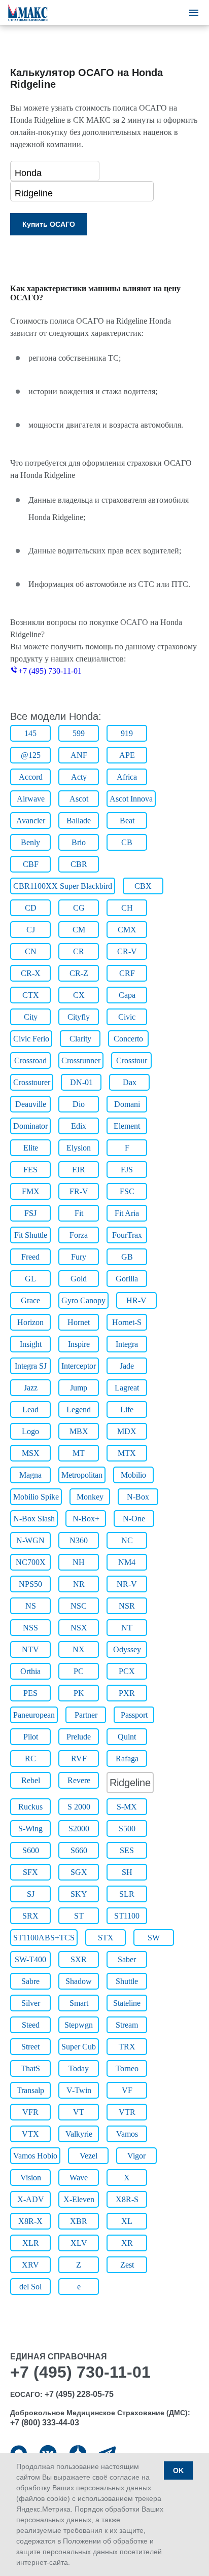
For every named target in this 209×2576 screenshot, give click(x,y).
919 (127, 733)
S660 (79, 1850)
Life (127, 1409)
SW (154, 1938)
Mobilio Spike (36, 1497)
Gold (79, 1279)
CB (127, 842)
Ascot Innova (131, 799)
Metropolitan (82, 1475)
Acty (79, 777)
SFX (30, 1872)
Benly (30, 842)
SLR (127, 1894)
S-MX (127, 1807)
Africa (127, 777)
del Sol (30, 2287)
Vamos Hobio (35, 2156)
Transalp (30, 2090)
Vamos (127, 2134)
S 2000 (79, 1807)
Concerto (128, 1039)
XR (127, 2243)
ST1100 (127, 1916)
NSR (127, 1606)
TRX (127, 2047)
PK (79, 1693)
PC (79, 1671)
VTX (30, 2134)
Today (79, 2068)
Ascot (79, 799)
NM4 (127, 1562)
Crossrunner (81, 1060)
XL (127, 2221)
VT (79, 2112)
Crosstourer (32, 1082)
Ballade (79, 821)
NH (79, 1562)
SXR (79, 1959)
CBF (31, 864)
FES (30, 1170)
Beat (127, 821)
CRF (127, 973)
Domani (127, 1104)
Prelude (79, 1737)
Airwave (31, 799)
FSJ (30, 1213)
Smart (79, 2003)
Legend (79, 1409)
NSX (79, 1628)
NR (79, 1584)
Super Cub (79, 2047)
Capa (127, 995)
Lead (30, 1409)
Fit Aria (127, 1213)
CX (79, 995)
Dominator (30, 1126)
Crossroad (30, 1060)
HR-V (136, 1300)
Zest (127, 2265)
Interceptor (79, 1366)
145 (30, 733)
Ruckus (30, 1807)
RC (30, 1759)
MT (79, 1453)
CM (79, 930)
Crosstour (132, 1060)
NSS (30, 1628)
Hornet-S (127, 1322)
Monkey (90, 1497)
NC (127, 1540)
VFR (30, 2112)
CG (79, 908)
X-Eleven (79, 2199)
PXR (127, 1693)
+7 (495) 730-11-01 (50, 671)
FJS (127, 1170)
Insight (31, 1344)
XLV (79, 2243)
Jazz (31, 1388)
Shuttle (127, 1981)
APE (127, 755)
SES (127, 1850)
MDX (127, 1431)
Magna (30, 1475)
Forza (79, 1235)
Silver (31, 2003)
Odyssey (127, 1649)
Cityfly (79, 1017)
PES (30, 1693)
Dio (79, 1104)
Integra (127, 1344)
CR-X (31, 973)
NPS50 (30, 1584)
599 (79, 733)
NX (79, 1649)
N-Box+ (86, 1519)
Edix (79, 1126)
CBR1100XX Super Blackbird (63, 886)
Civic (127, 1017)
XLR (31, 2243)
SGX (79, 1872)
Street (30, 2047)
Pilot (31, 1737)
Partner (86, 1715)
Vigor (136, 2156)
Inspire (79, 1344)
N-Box (138, 1497)
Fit (79, 1213)
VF (127, 2090)
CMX (127, 930)
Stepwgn (79, 2025)
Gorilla (127, 1279)
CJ (31, 930)
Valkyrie (79, 2134)
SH (127, 1872)
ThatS (30, 2068)
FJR (79, 1170)
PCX (127, 1671)
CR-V (127, 951)
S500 (127, 1829)
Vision (31, 2178)
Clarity (80, 1039)
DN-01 (81, 1082)
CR (79, 951)
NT (127, 1628)
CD (31, 908)
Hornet (79, 1322)
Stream (127, 2025)
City (31, 1017)
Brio (79, 842)
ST (79, 1916)
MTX (127, 1453)
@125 (31, 755)
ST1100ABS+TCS (44, 1938)
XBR (79, 2221)
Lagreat (127, 1388)
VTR (127, 2112)
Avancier (31, 821)
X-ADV (31, 2199)
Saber (127, 1959)
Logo (30, 1431)
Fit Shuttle (31, 1235)
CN (31, 951)
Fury (79, 1257)
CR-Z (79, 973)
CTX (31, 995)
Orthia (30, 1671)
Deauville (31, 1104)
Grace (30, 1300)
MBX (79, 1431)
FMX (31, 1191)
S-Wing (30, 1829)
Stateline (127, 2003)
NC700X (31, 1562)
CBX (143, 886)
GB (127, 1257)
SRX (30, 1916)
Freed (30, 1257)
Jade (127, 1366)
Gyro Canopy (83, 1300)
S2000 (79, 1829)
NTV (30, 1649)
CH (127, 908)
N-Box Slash (34, 1519)
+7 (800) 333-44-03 (45, 2423)
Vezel (89, 2156)
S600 (31, 1850)
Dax (130, 1082)
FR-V (79, 1191)
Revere (79, 1780)
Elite (31, 1148)
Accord (31, 777)
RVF (79, 1759)
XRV (30, 2265)
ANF (79, 755)
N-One (134, 1519)
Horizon (30, 1322)
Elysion (79, 1148)
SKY (79, 1894)
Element (127, 1126)
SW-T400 (30, 1959)
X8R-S (127, 2199)
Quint (127, 1737)
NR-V (127, 1584)
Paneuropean (34, 1715)
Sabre (30, 1981)
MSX (31, 1453)
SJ (31, 1894)
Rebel (31, 1780)
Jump (79, 1388)
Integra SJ (31, 1366)
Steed (31, 2025)
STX (106, 1938)
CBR (79, 864)
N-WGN (30, 1540)
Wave (79, 2178)
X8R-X (30, 2221)
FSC (127, 1191)
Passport (134, 1715)
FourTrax (127, 1235)
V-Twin (79, 2090)
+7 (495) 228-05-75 (79, 2394)
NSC (79, 1606)
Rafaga (127, 1759)
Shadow (79, 1981)
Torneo (127, 2068)
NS (31, 1606)
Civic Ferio (31, 1039)
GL (30, 1279)
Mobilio (133, 1475)
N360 (79, 1540)
